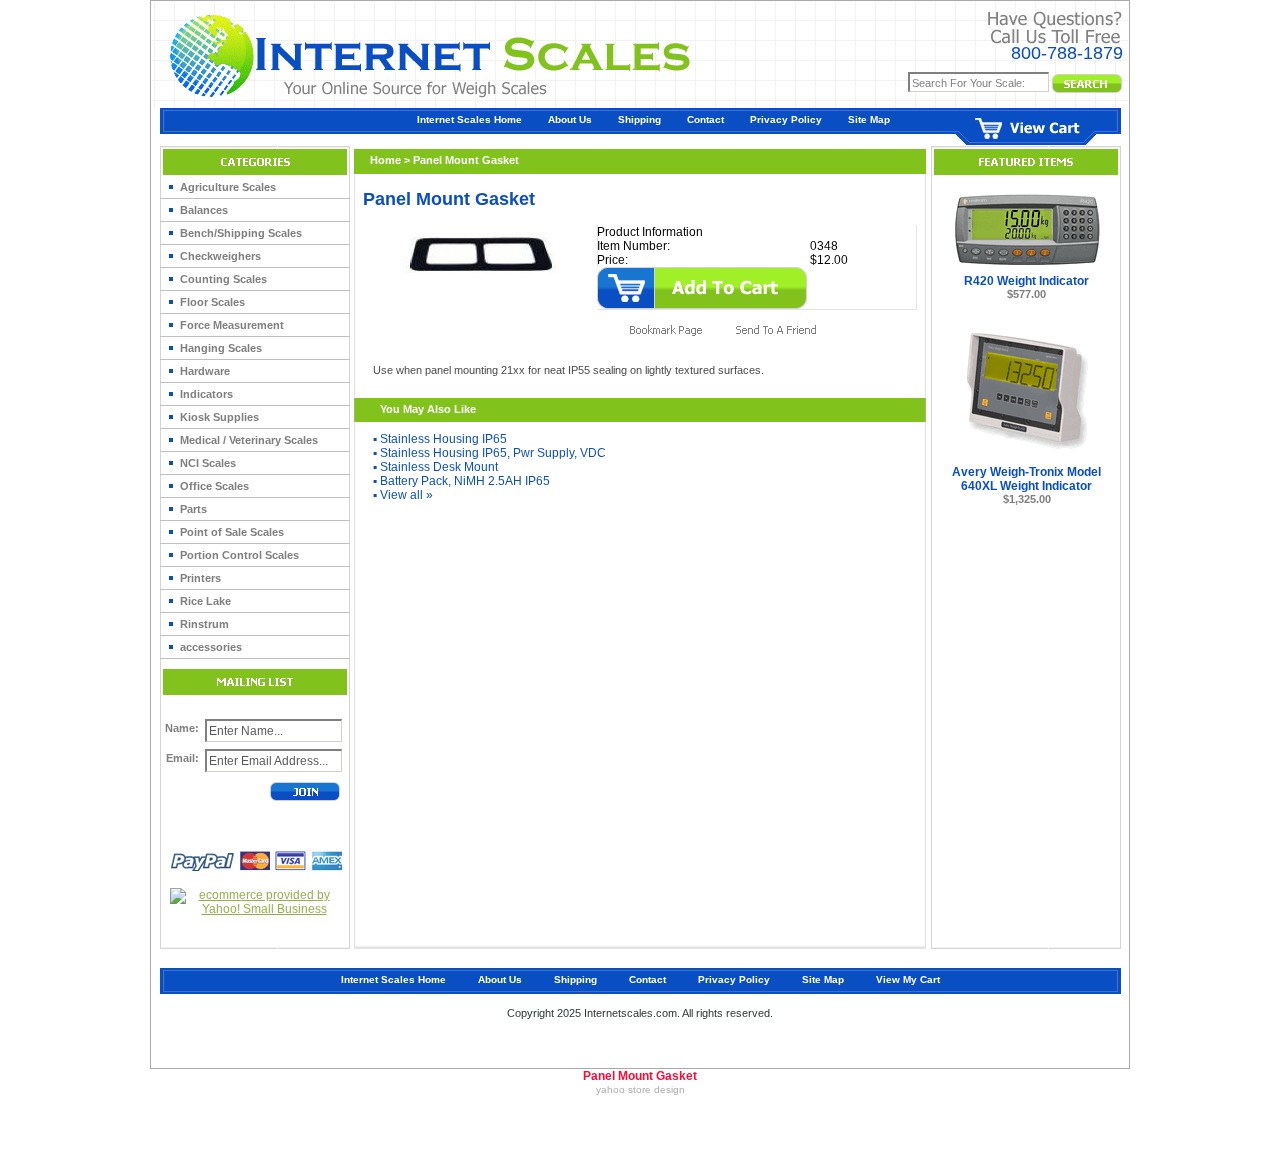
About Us (570, 119)
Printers (200, 578)
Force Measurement (232, 325)
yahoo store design (640, 1089)
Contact (705, 119)
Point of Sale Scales (232, 532)
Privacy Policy (786, 119)
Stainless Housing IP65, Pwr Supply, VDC (493, 453)
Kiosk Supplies (219, 417)
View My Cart (908, 979)
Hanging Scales (221, 348)
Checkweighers (220, 256)
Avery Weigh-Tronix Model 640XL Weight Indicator (1026, 479)
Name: (182, 728)
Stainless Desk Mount (439, 467)
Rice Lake (205, 601)
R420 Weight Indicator (1026, 281)
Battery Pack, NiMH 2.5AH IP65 (465, 481)
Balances (204, 210)
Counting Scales (223, 279)
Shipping (639, 119)
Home (385, 160)
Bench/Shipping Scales (241, 233)
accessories (211, 647)
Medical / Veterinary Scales (249, 440)
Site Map (869, 119)
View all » (406, 495)
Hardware (205, 371)
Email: (182, 758)
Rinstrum (204, 624)
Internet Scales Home (469, 119)
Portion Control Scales (239, 555)
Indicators (206, 394)
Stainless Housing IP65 (443, 439)
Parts (193, 509)
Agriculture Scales (228, 187)
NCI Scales (208, 463)
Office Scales (214, 486)
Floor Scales (212, 302)
